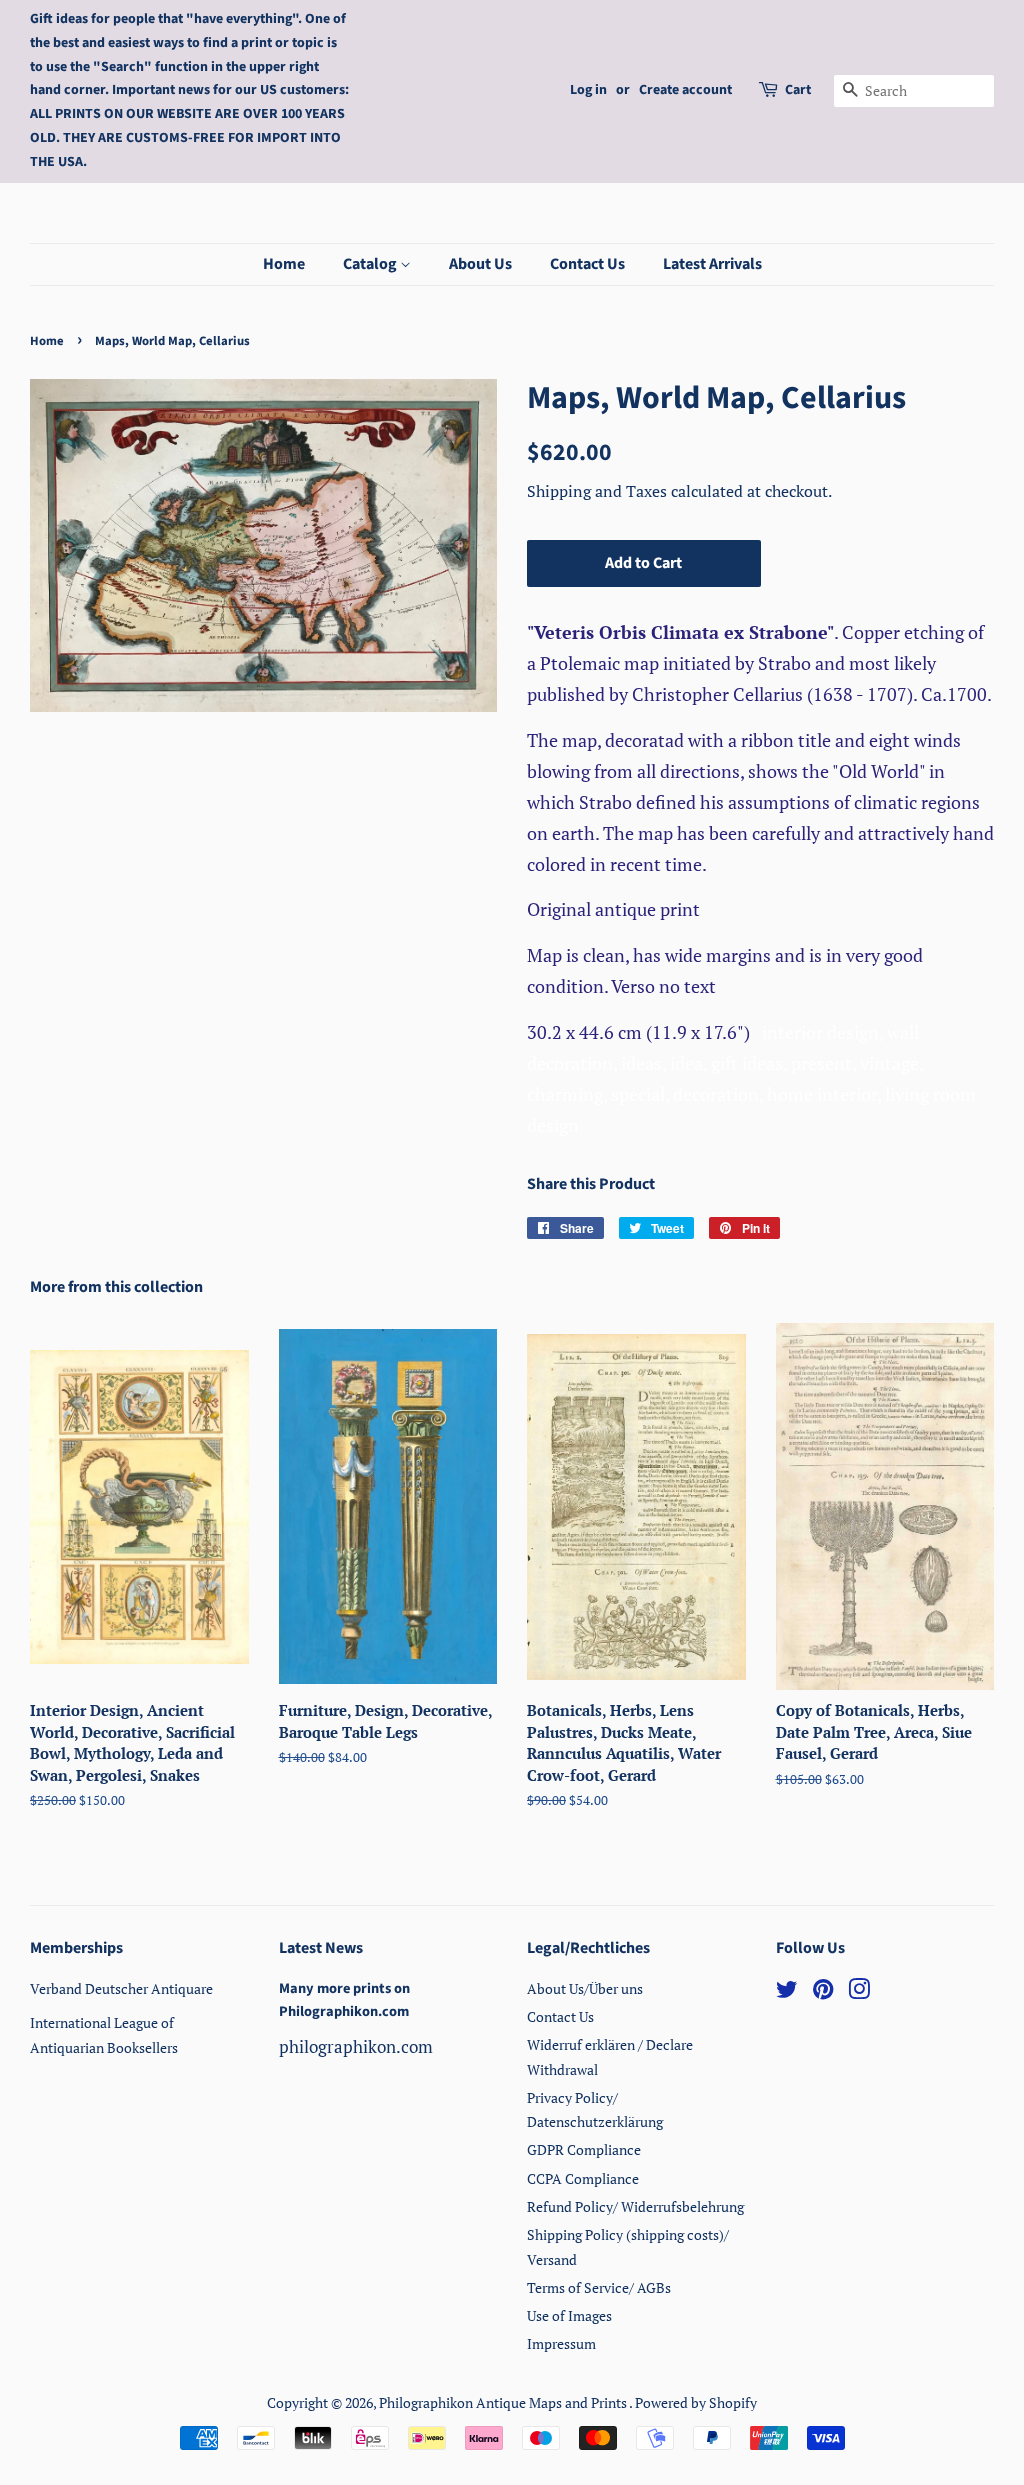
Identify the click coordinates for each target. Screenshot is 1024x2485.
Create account (685, 90)
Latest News (321, 1948)
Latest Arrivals (712, 264)
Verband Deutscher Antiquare (121, 1988)
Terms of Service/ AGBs (599, 2287)
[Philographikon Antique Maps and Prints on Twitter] (787, 1992)
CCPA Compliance (583, 2178)
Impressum (561, 2343)
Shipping (561, 491)
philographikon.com (356, 2046)
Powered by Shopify (696, 2402)
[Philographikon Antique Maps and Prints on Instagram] (859, 1992)
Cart (798, 90)
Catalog (371, 264)
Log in (588, 90)
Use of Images (569, 2315)
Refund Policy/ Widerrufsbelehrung (635, 2206)
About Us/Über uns (585, 1988)
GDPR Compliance (584, 2149)
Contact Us (587, 264)
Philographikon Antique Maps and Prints (504, 2402)
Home (284, 264)
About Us (480, 264)
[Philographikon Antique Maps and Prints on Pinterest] (823, 1992)
